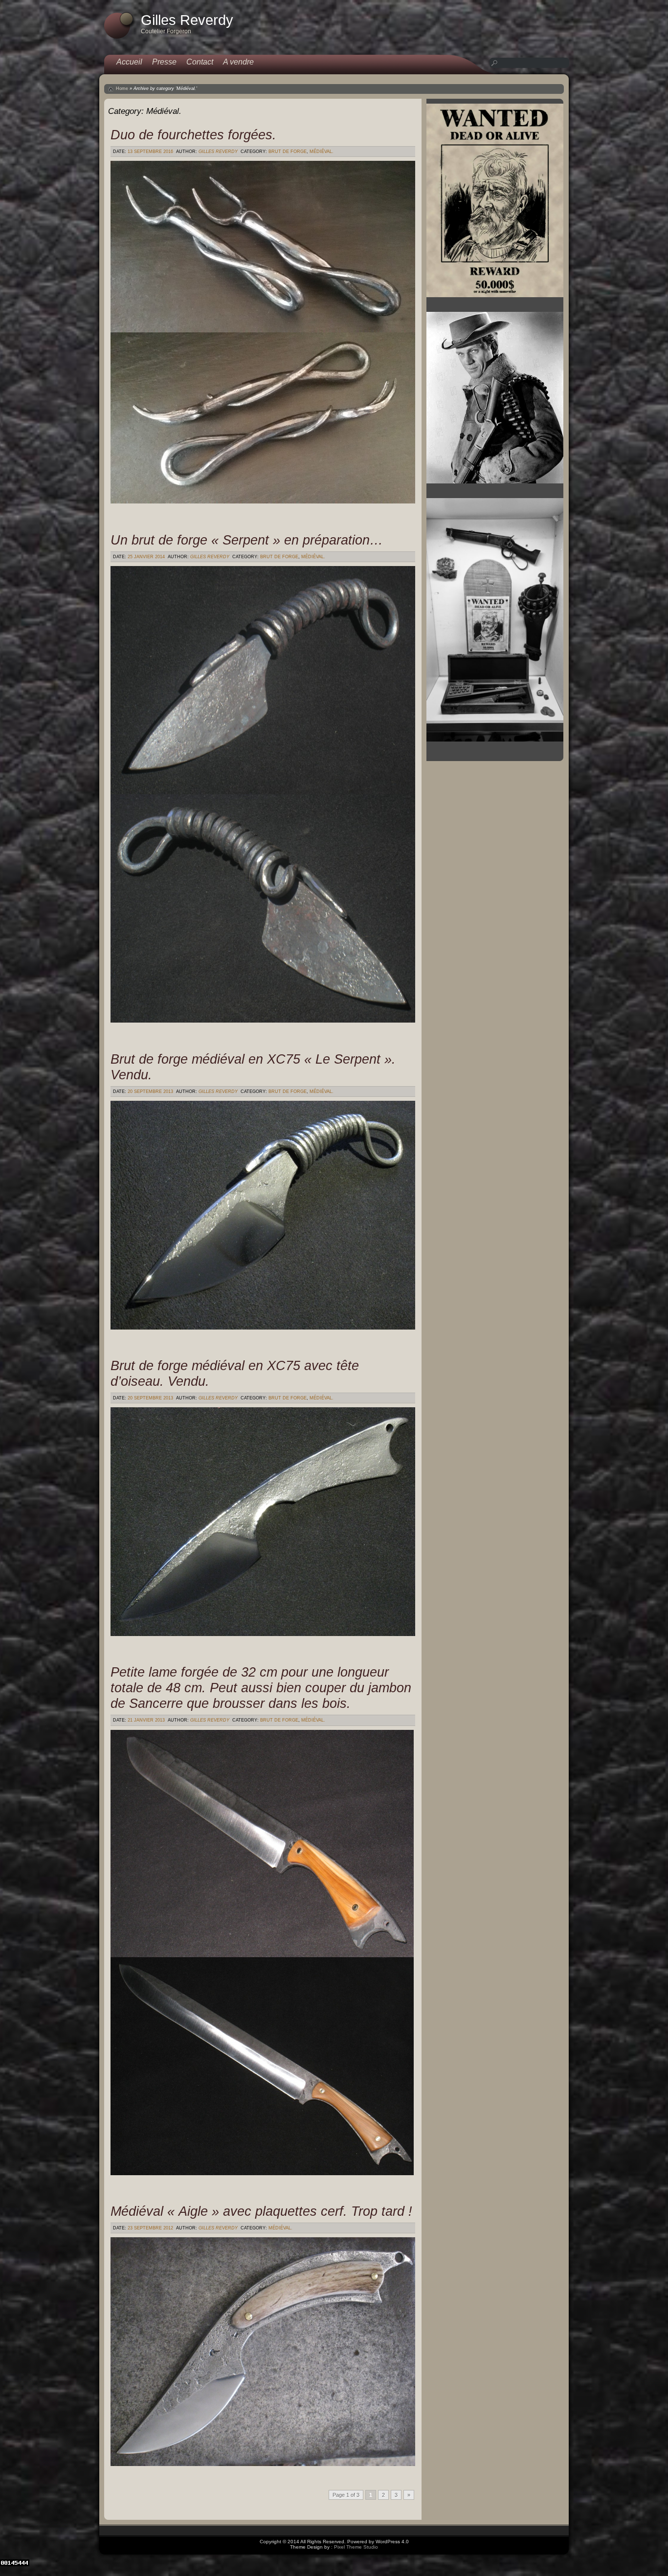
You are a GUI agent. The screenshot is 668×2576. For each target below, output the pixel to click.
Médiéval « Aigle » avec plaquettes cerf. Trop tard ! (261, 2211)
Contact (200, 62)
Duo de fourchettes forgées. (193, 135)
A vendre (238, 62)
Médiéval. (322, 152)
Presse (164, 62)
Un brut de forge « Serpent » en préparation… (247, 540)
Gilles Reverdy (218, 152)
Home (122, 88)
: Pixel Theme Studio (355, 2547)
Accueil (129, 62)
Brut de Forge (288, 152)
